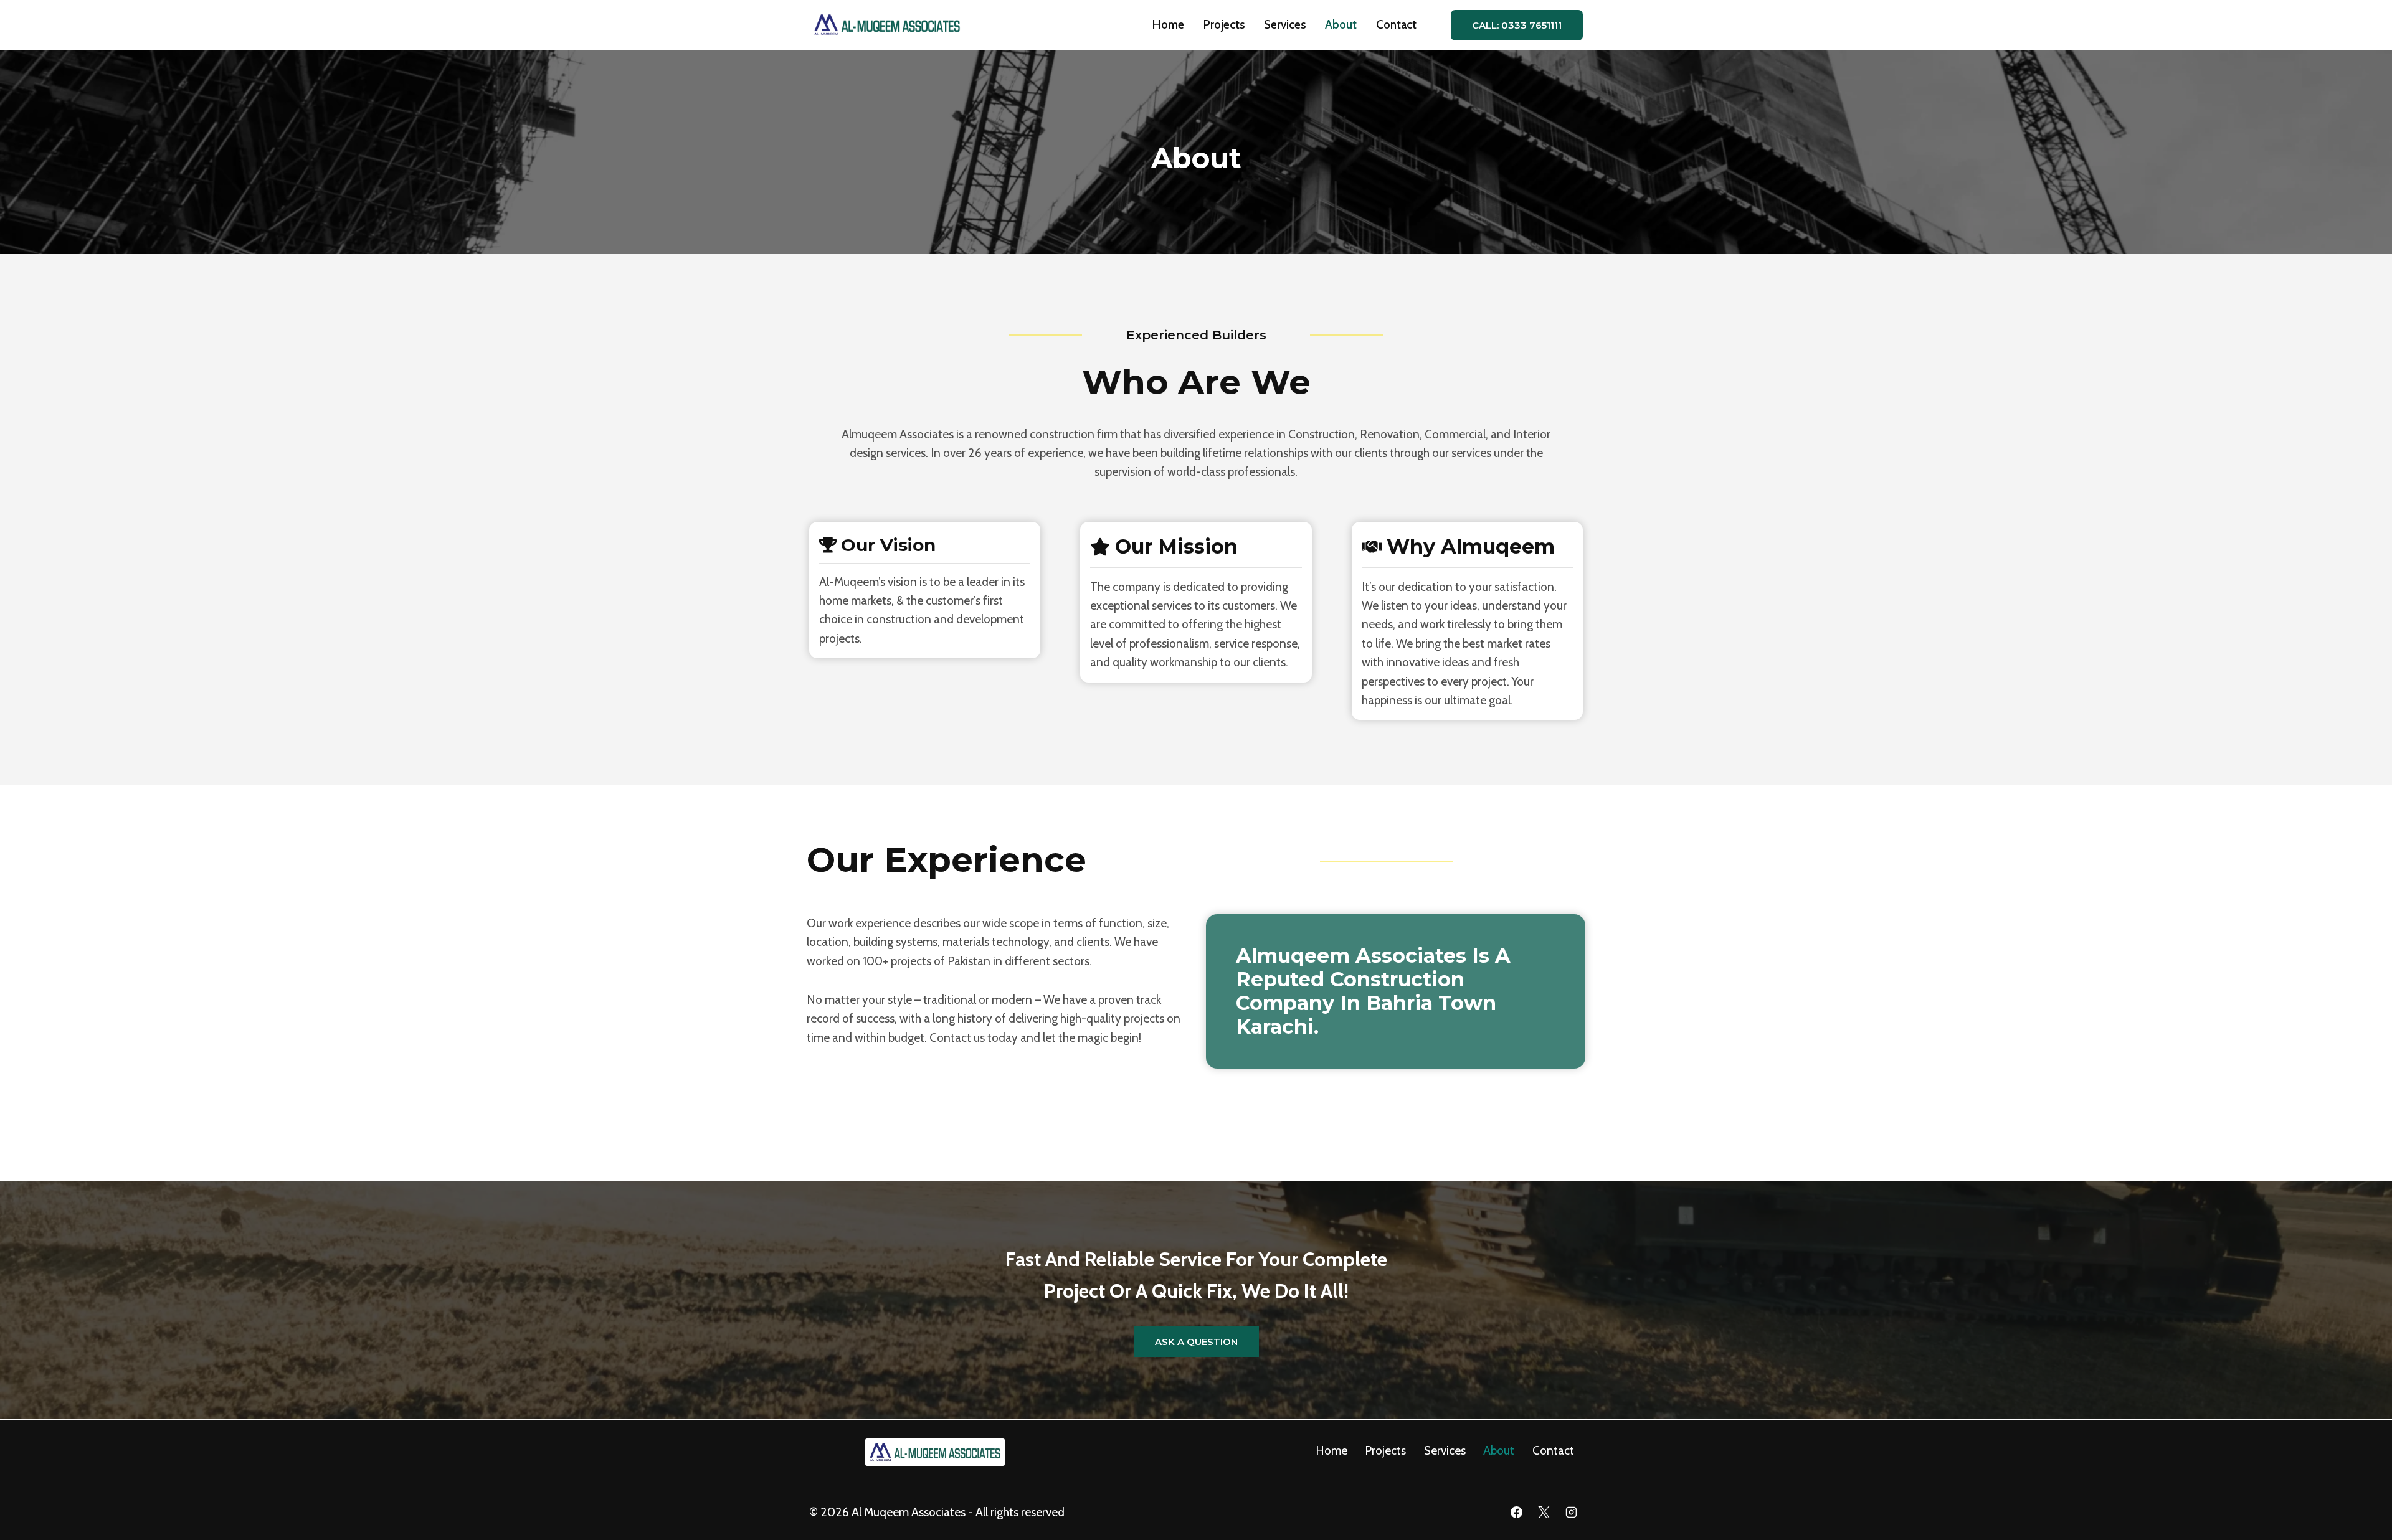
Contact (1396, 25)
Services (1285, 25)
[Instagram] (1571, 1513)
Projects (1224, 25)
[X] (1544, 1513)
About (1341, 25)
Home (1168, 25)
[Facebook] (1517, 1513)
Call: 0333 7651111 (1517, 25)
